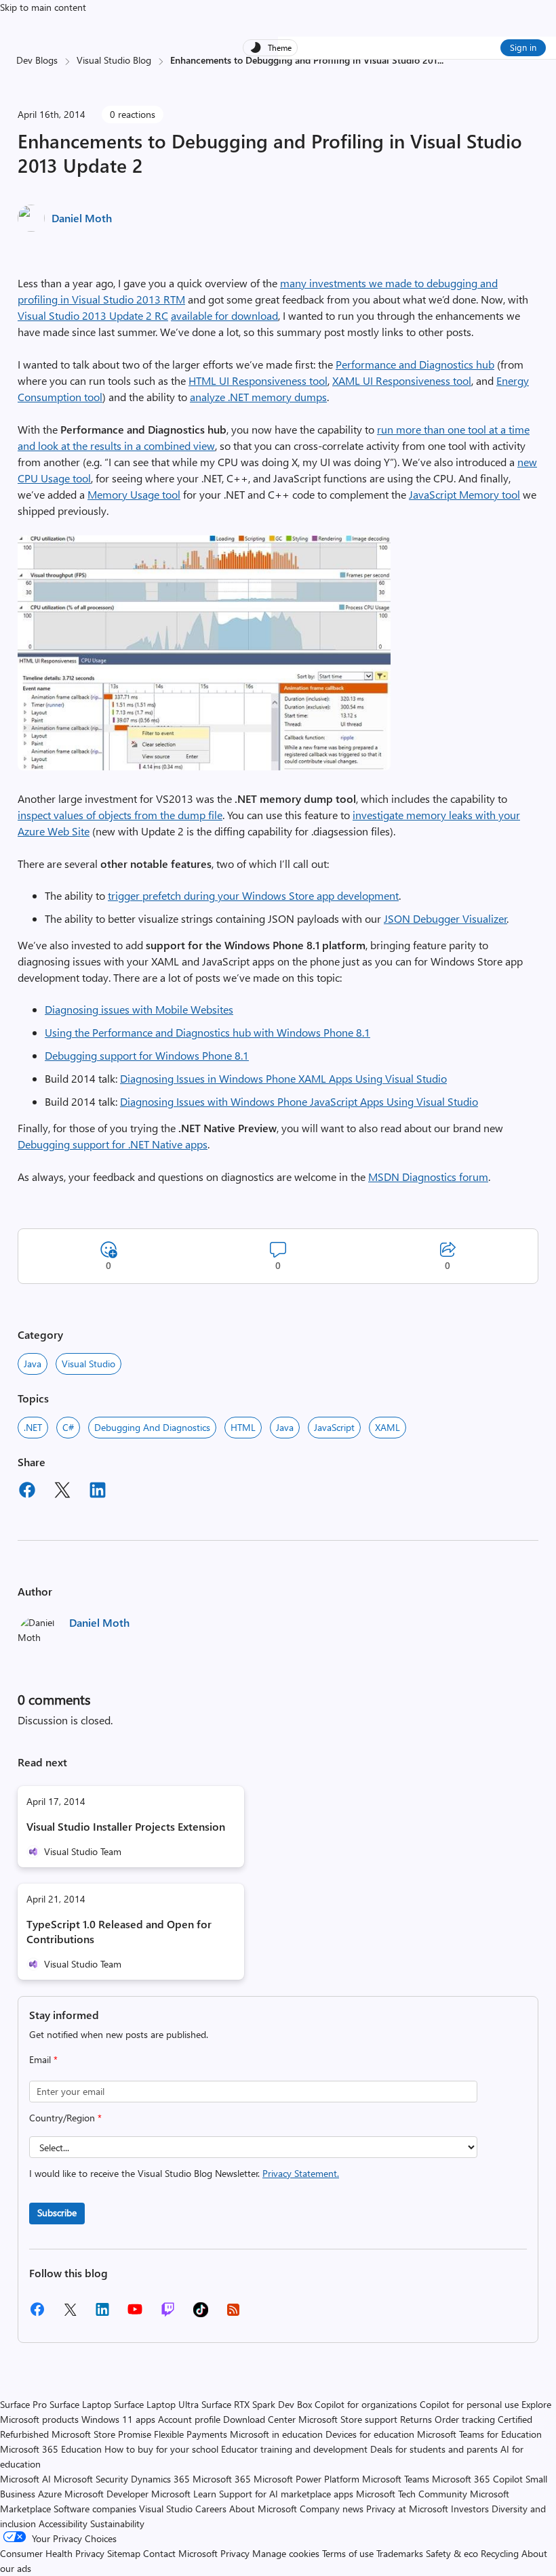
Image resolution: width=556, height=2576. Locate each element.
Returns (416, 2419)
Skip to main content (43, 7)
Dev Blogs (37, 60)
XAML (388, 1427)
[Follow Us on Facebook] (37, 2314)
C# (68, 1427)
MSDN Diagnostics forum (428, 1177)
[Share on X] (62, 1492)
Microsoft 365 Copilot (477, 2479)
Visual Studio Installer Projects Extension (126, 1826)
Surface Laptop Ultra (156, 2404)
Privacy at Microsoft (407, 2509)
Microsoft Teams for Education (479, 2434)
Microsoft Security (91, 2479)
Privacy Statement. (301, 2173)
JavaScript (334, 1427)
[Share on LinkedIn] (98, 1492)
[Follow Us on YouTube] (135, 2314)
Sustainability (117, 2523)
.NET (33, 1427)
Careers (211, 2509)
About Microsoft (263, 2509)
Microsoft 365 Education (51, 2449)
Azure (50, 2494)
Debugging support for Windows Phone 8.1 (147, 1055)
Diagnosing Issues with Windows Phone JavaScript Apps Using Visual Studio (299, 1101)
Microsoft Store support (348, 2419)
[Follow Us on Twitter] (70, 2314)
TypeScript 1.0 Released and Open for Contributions (119, 1931)
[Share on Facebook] (27, 1492)
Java (33, 1364)
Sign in (523, 47)
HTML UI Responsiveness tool (258, 380)
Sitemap (124, 2553)
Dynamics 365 (160, 2479)
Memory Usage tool (134, 494)
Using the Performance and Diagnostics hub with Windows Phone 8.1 (207, 1032)
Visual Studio (88, 1364)
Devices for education (370, 2434)
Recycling (500, 2553)
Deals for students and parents (434, 2449)
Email (43, 2059)
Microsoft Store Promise (101, 2434)
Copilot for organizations (366, 2404)
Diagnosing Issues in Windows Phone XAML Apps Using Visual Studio (283, 1078)
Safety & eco (452, 2553)
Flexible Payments (191, 2434)
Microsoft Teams (396, 2479)
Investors (470, 2509)
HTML (243, 1427)
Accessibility (63, 2523)
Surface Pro (23, 2404)
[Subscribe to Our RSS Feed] (233, 2314)
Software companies (95, 2509)
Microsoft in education (276, 2434)
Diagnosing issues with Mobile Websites (139, 1009)
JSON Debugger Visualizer (445, 918)
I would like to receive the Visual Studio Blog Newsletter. (184, 2173)
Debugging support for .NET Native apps (113, 1144)
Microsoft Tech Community (412, 2494)
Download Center (259, 2419)
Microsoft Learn (184, 2494)
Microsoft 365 (222, 2479)
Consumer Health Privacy (52, 2553)
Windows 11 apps (118, 2419)
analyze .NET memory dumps (258, 397)
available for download (224, 315)
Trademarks (400, 2553)
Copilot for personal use (469, 2404)
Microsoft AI (25, 2479)
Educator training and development (294, 2449)
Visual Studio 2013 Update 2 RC (93, 315)
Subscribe (57, 2213)
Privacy (236, 2553)
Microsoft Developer (106, 2494)
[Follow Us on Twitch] (168, 2314)
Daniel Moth (82, 218)
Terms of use (348, 2553)
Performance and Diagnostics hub (415, 364)
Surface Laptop (80, 2404)
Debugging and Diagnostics (152, 1427)
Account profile (189, 2419)
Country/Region (65, 2118)
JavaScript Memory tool (464, 494)
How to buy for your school (161, 2449)
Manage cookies (286, 2553)
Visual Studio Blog (114, 60)
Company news (332, 2509)
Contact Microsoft (180, 2553)
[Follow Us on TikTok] (201, 2314)
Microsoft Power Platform (306, 2479)
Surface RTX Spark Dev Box (257, 2404)
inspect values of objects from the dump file (120, 815)
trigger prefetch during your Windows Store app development (253, 895)
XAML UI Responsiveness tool (402, 380)
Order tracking (465, 2419)
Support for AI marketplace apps (286, 2494)
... (440, 60)
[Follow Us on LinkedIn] (102, 2314)
